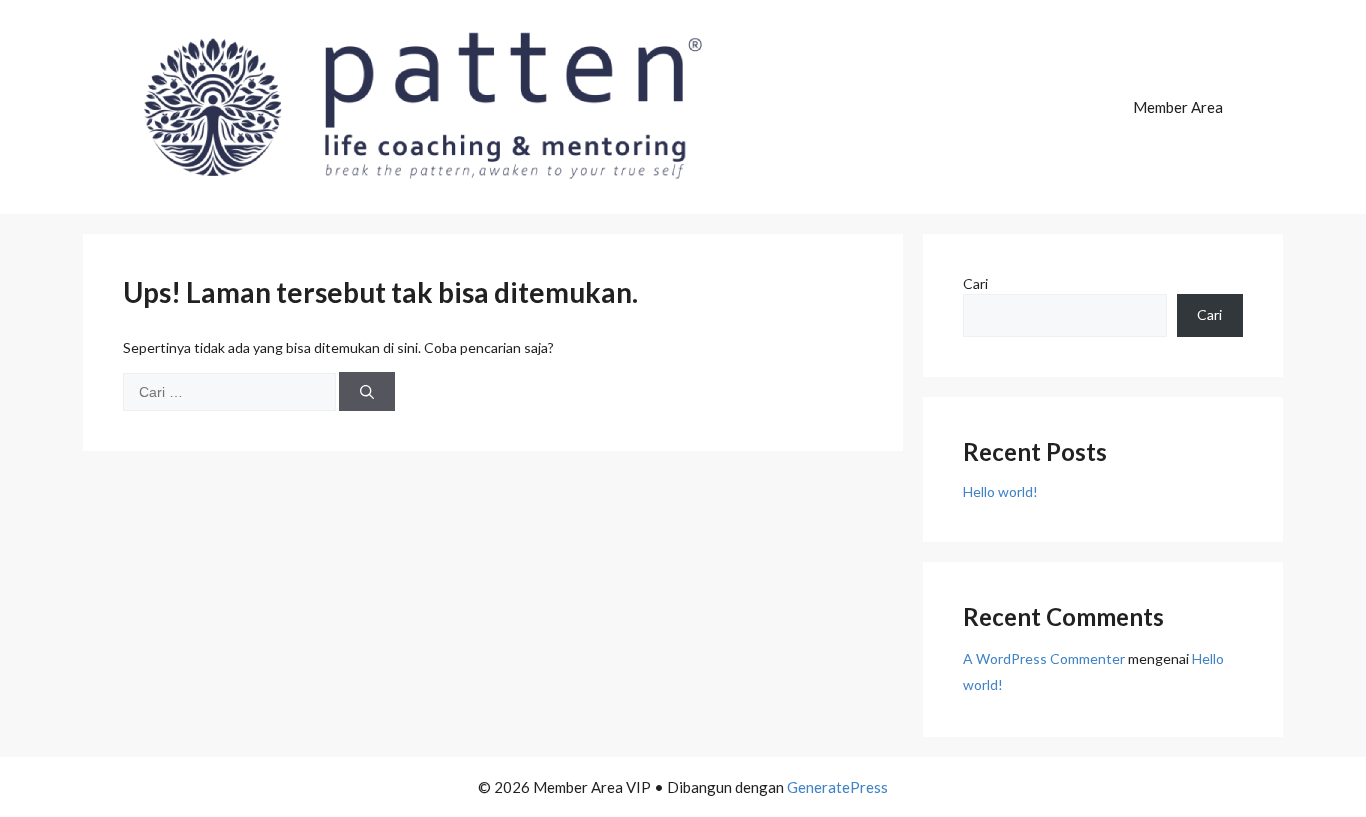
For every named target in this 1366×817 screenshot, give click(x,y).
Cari (975, 283)
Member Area (1178, 107)
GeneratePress (837, 787)
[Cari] (367, 391)
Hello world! (1000, 491)
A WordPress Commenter (1044, 658)
